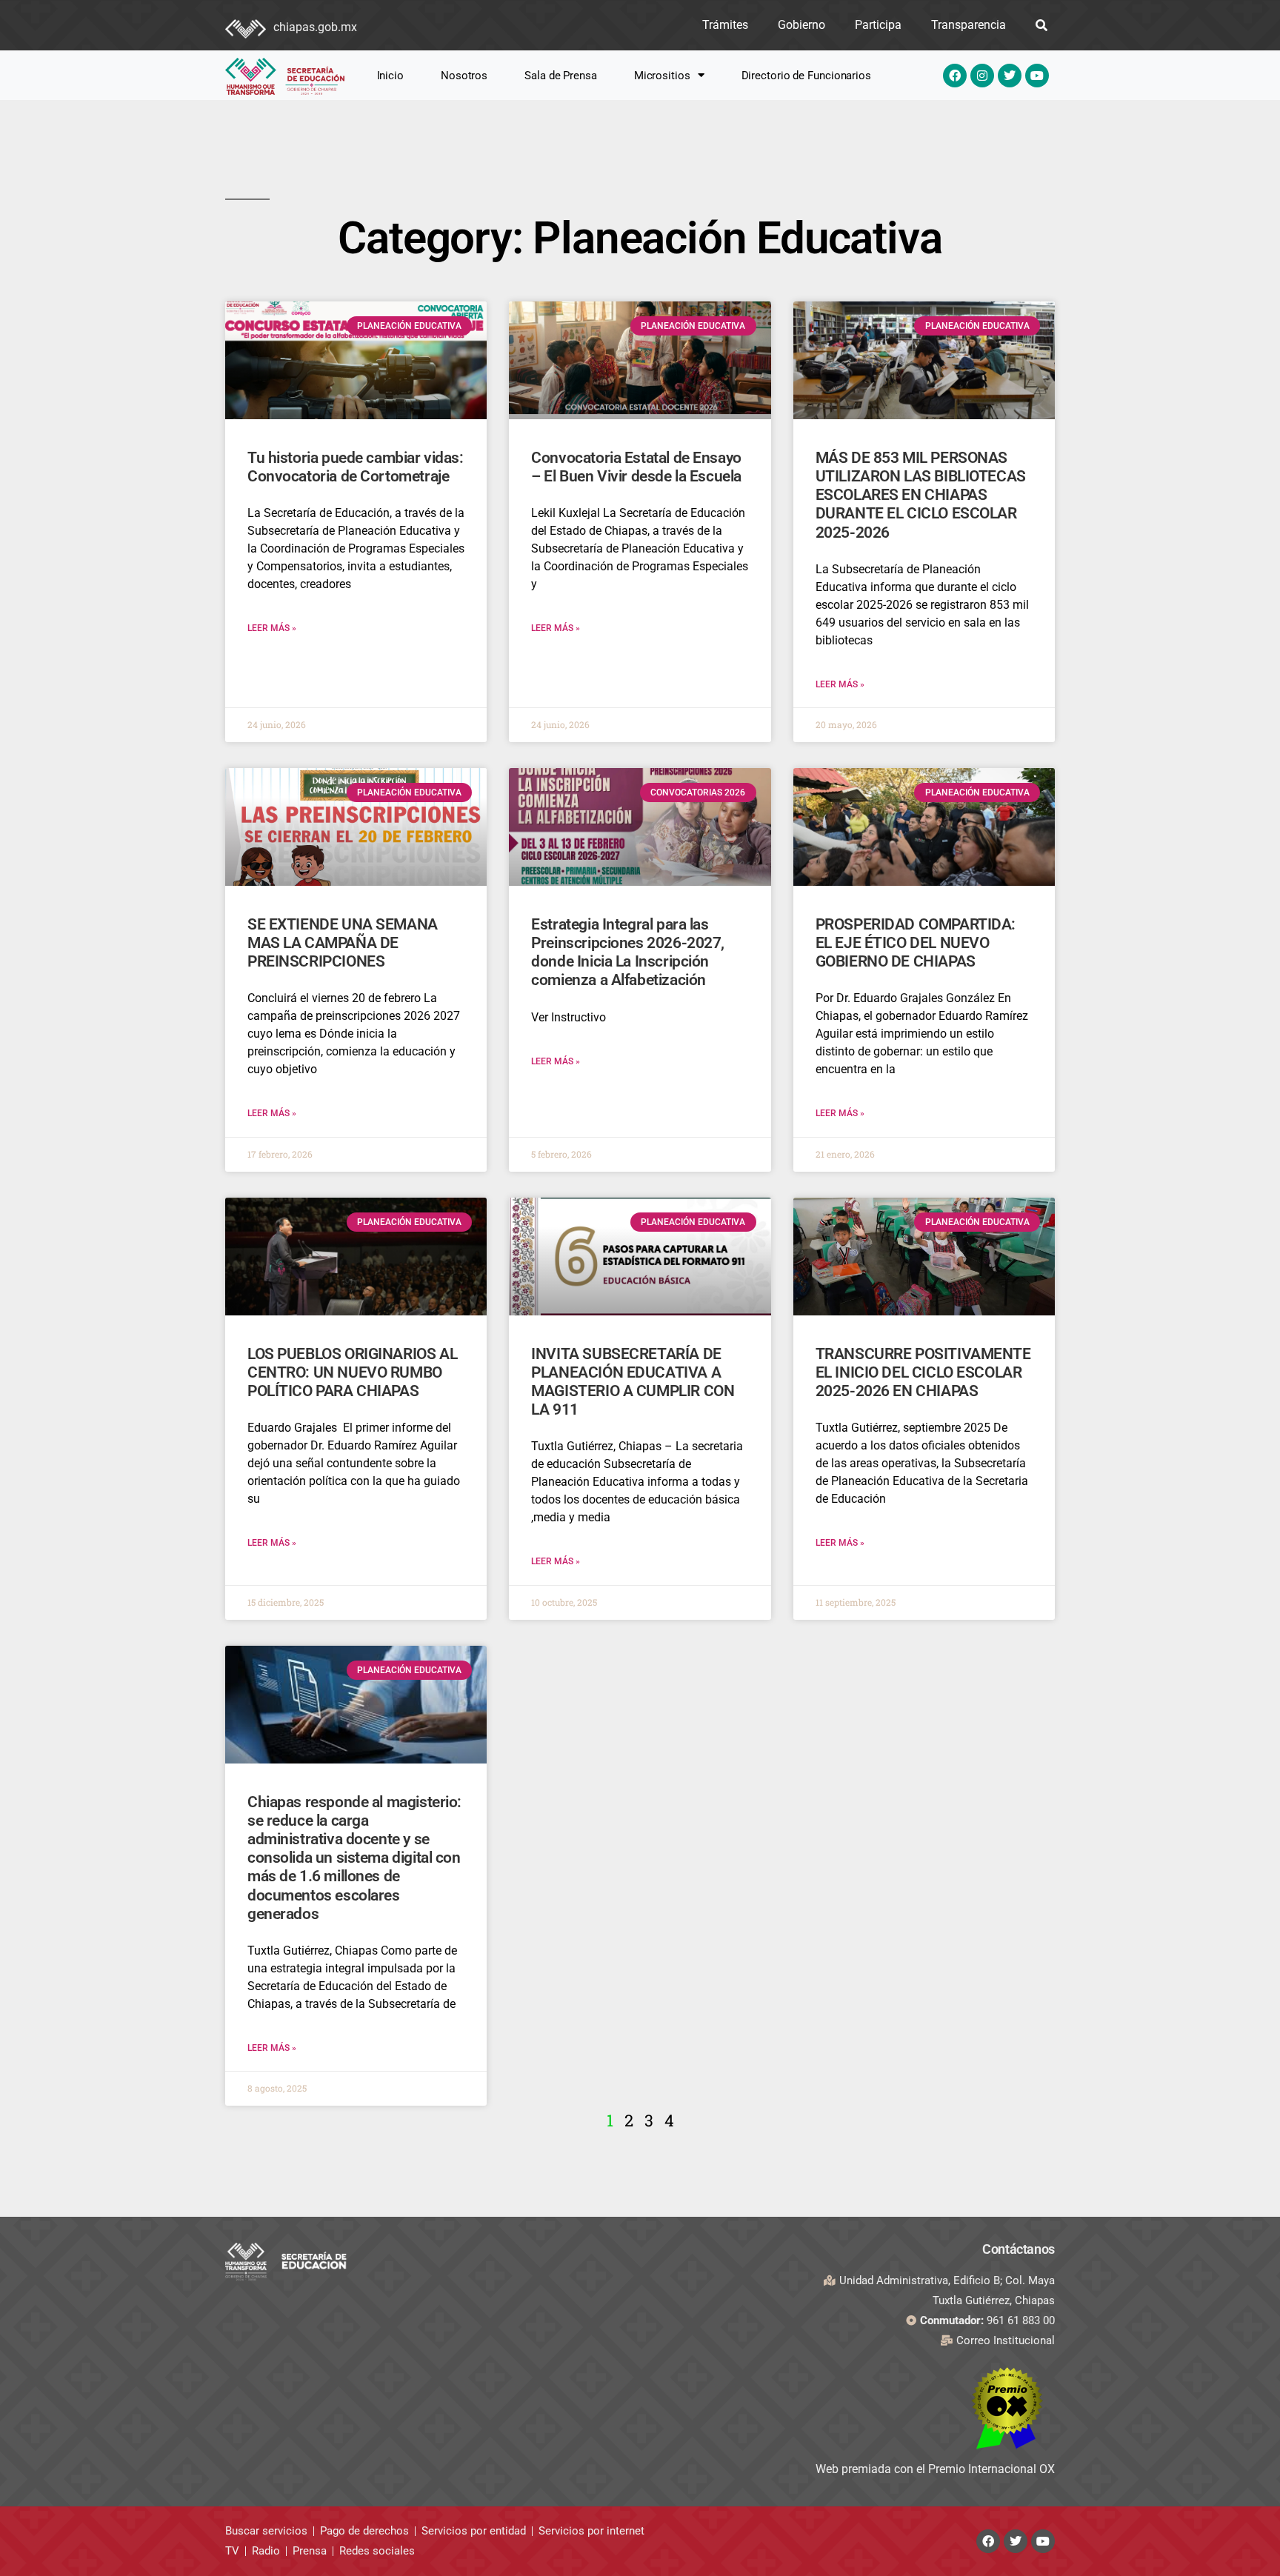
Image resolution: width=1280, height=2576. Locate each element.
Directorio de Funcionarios (806, 76)
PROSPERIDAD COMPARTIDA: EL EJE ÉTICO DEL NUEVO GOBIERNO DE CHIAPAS (916, 943)
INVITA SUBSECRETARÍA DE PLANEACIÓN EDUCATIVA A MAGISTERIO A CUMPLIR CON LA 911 (633, 1382)
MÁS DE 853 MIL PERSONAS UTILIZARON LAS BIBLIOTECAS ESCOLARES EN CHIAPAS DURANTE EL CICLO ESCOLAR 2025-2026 (921, 495)
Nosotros (464, 76)
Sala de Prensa (561, 76)
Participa (878, 25)
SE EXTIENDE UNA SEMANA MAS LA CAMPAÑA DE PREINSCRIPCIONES (343, 943)
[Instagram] (982, 76)
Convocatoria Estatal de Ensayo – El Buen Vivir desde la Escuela (636, 467)
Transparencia (969, 25)
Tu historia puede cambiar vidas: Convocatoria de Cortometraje (356, 467)
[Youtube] (1037, 76)
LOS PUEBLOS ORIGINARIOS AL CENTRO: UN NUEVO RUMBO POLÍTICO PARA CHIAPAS (352, 1372)
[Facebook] (955, 76)
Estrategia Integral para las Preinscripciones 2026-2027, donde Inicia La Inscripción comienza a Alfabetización (628, 952)
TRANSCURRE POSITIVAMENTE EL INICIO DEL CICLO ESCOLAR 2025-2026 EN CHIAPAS (923, 1372)
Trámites (725, 25)
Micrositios (662, 76)
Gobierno (801, 25)
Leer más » (272, 628)
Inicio (390, 76)
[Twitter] (1010, 76)
